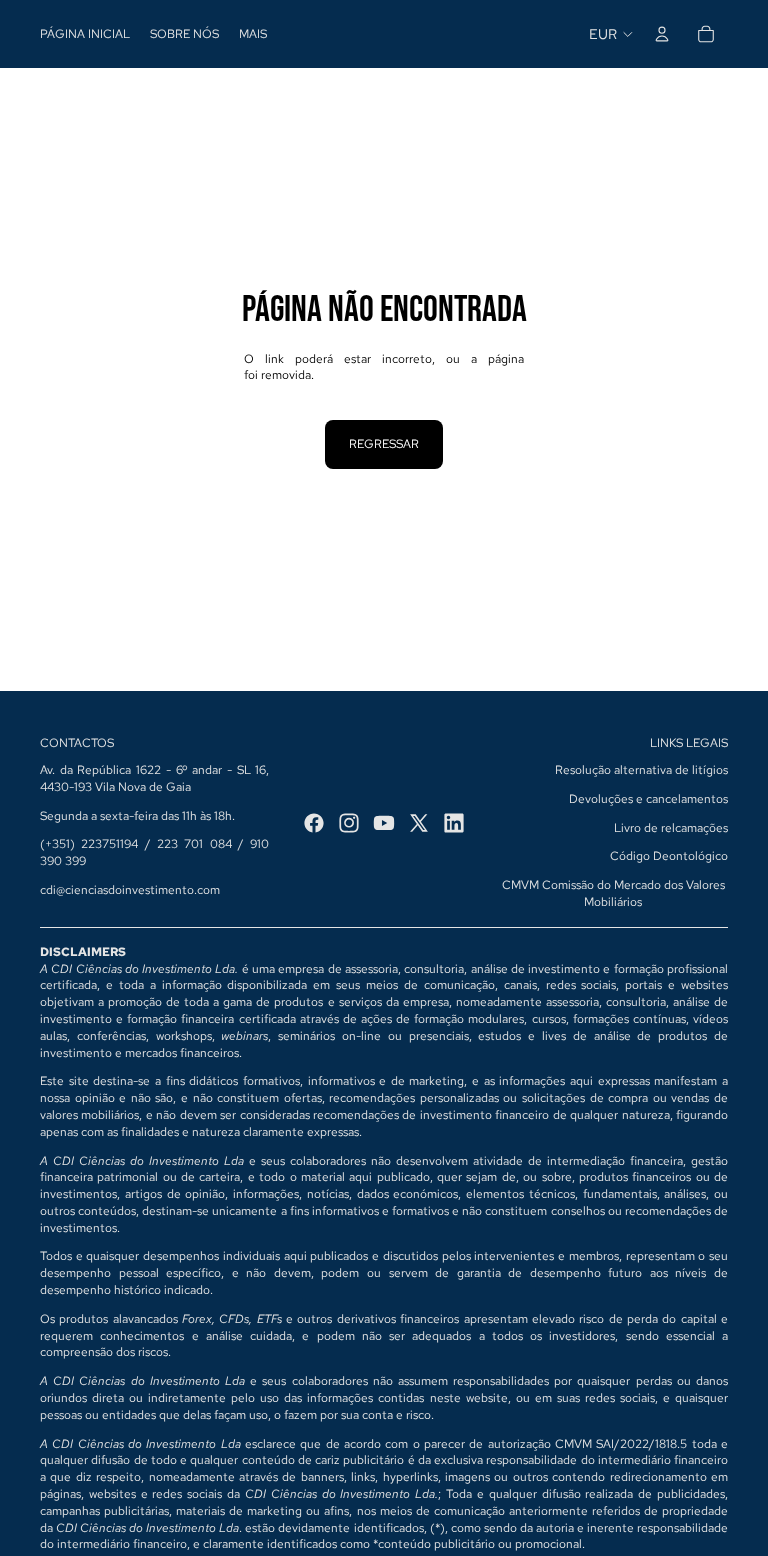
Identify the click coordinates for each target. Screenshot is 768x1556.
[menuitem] (253, 34)
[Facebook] (314, 823)
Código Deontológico (669, 856)
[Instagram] (349, 823)
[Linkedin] (454, 823)
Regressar (384, 444)
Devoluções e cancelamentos (648, 799)
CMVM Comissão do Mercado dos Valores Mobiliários (613, 893)
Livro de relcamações (671, 828)
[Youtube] (384, 823)
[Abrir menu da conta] (662, 34)
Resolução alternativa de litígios (641, 770)
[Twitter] (419, 823)
